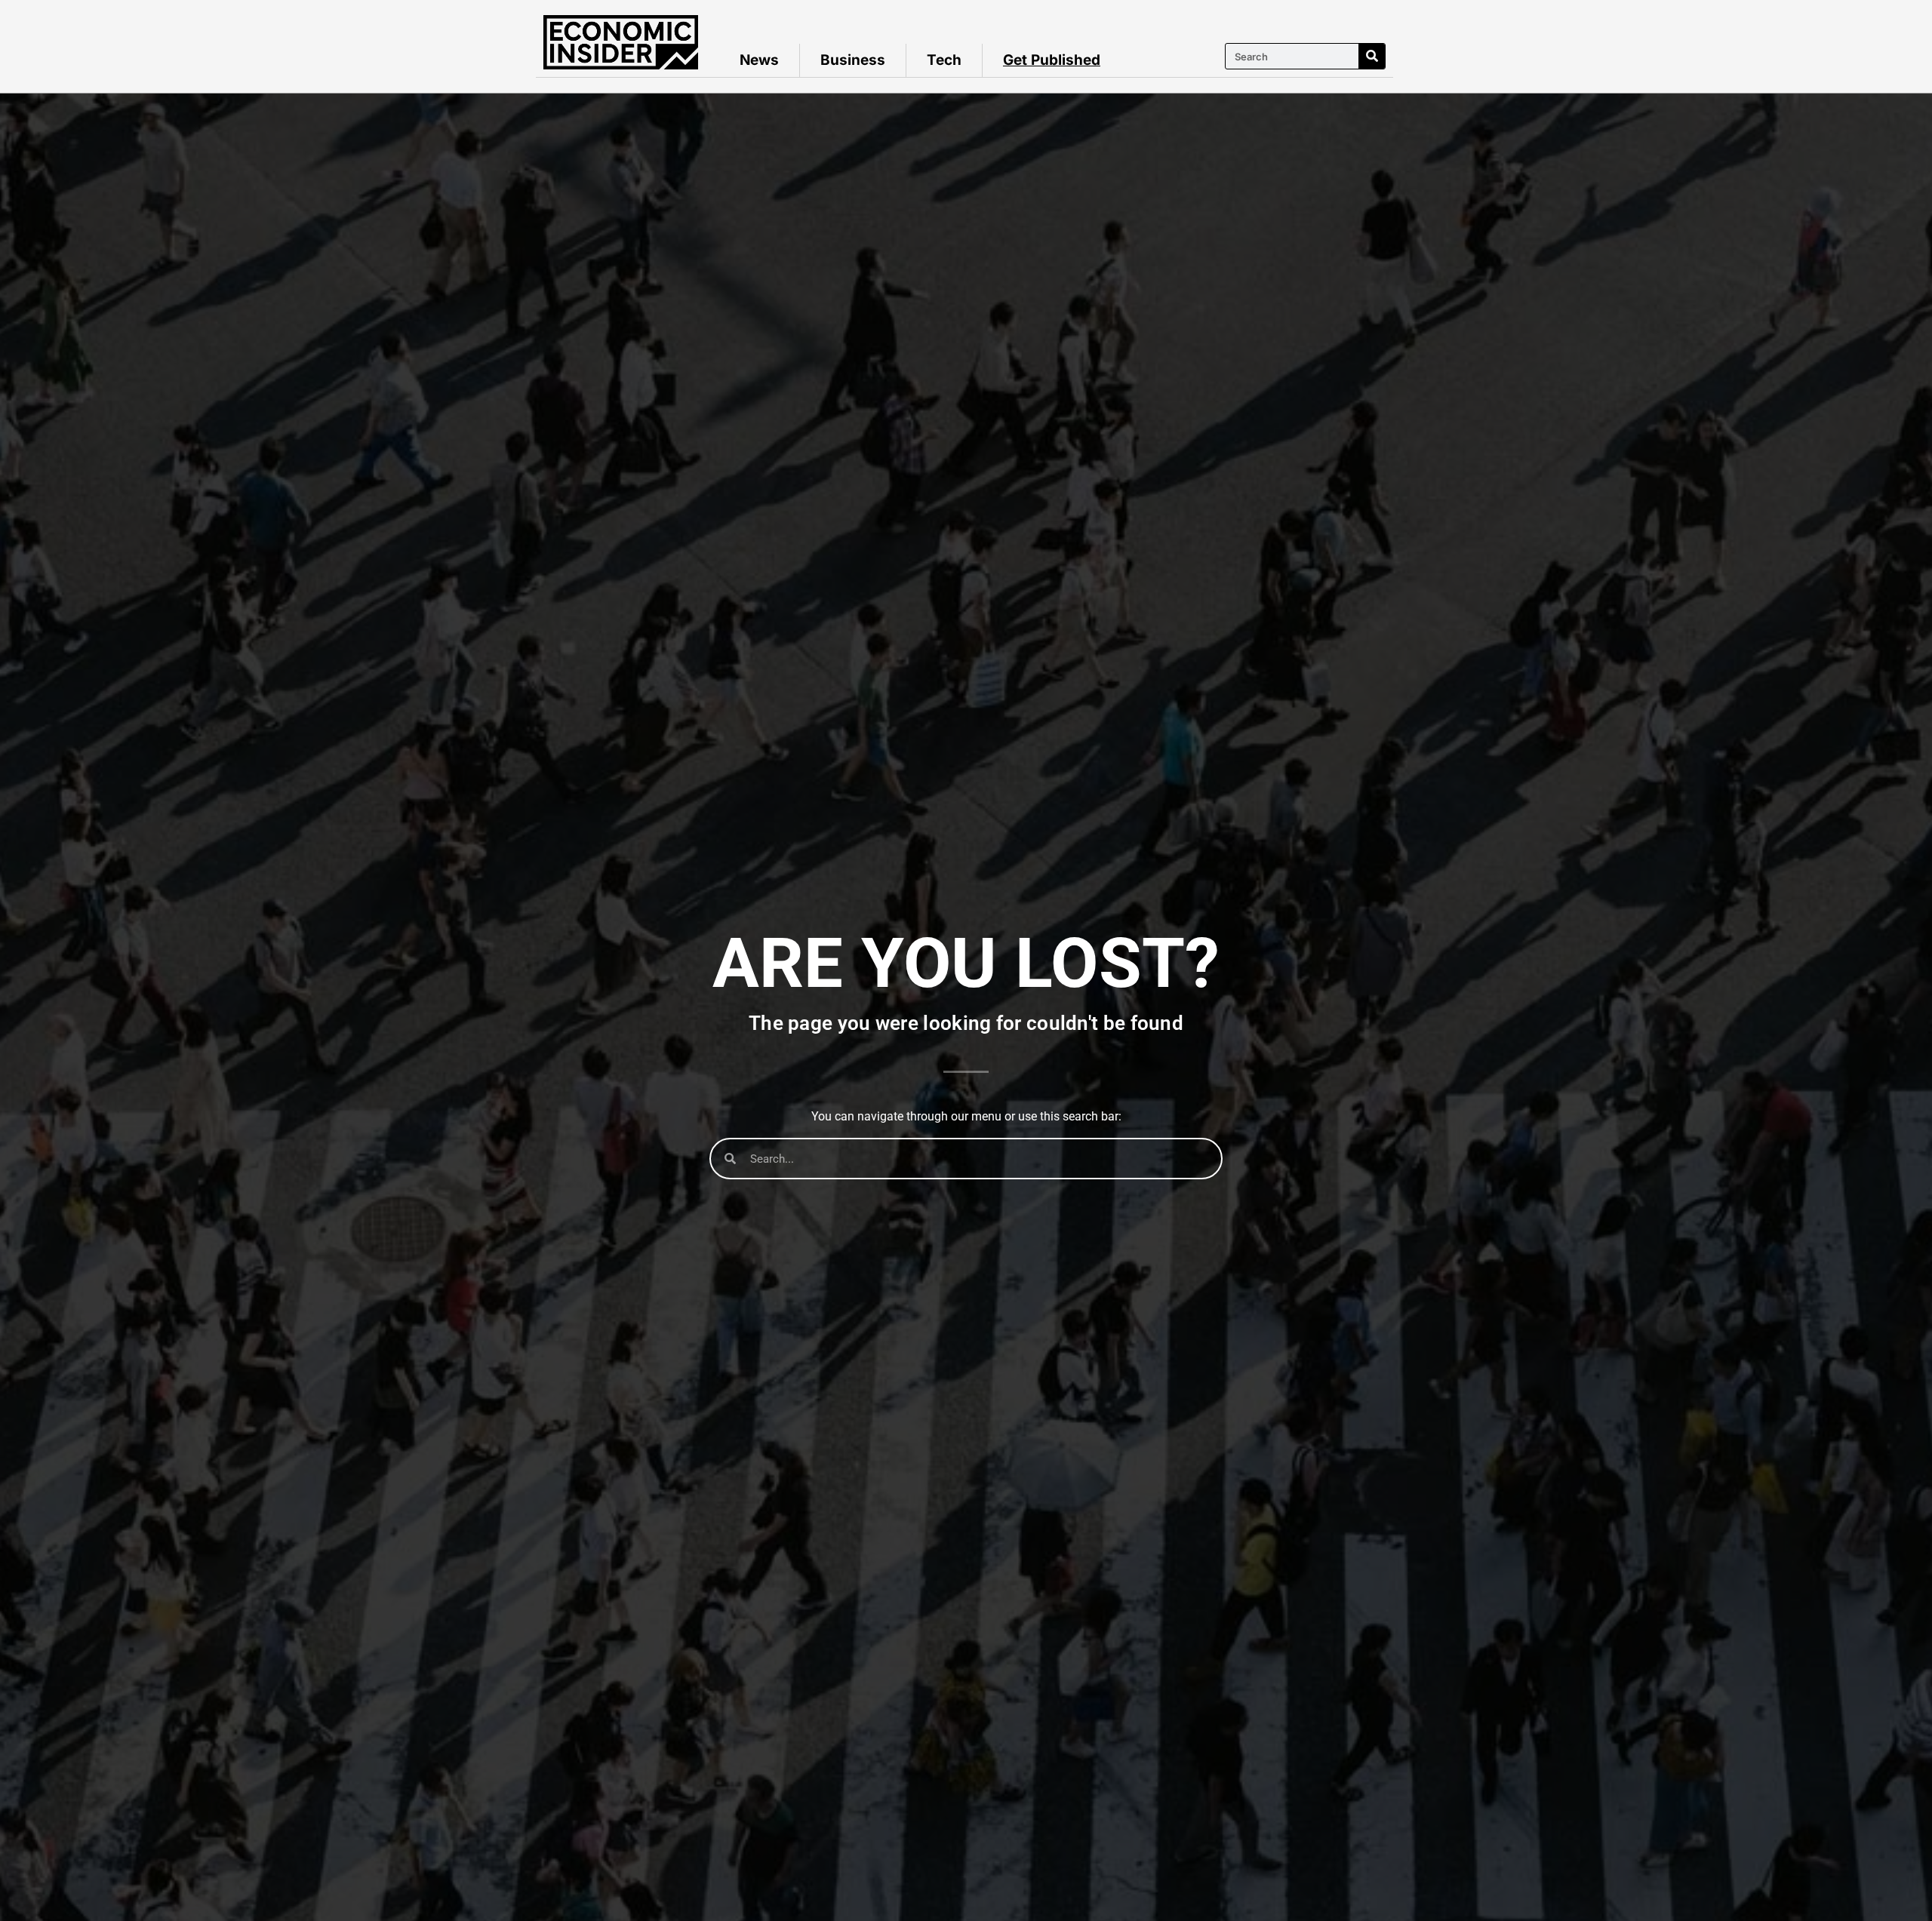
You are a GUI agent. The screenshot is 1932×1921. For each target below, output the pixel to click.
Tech (944, 60)
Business (853, 60)
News (759, 60)
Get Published (1052, 60)
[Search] (1372, 56)
